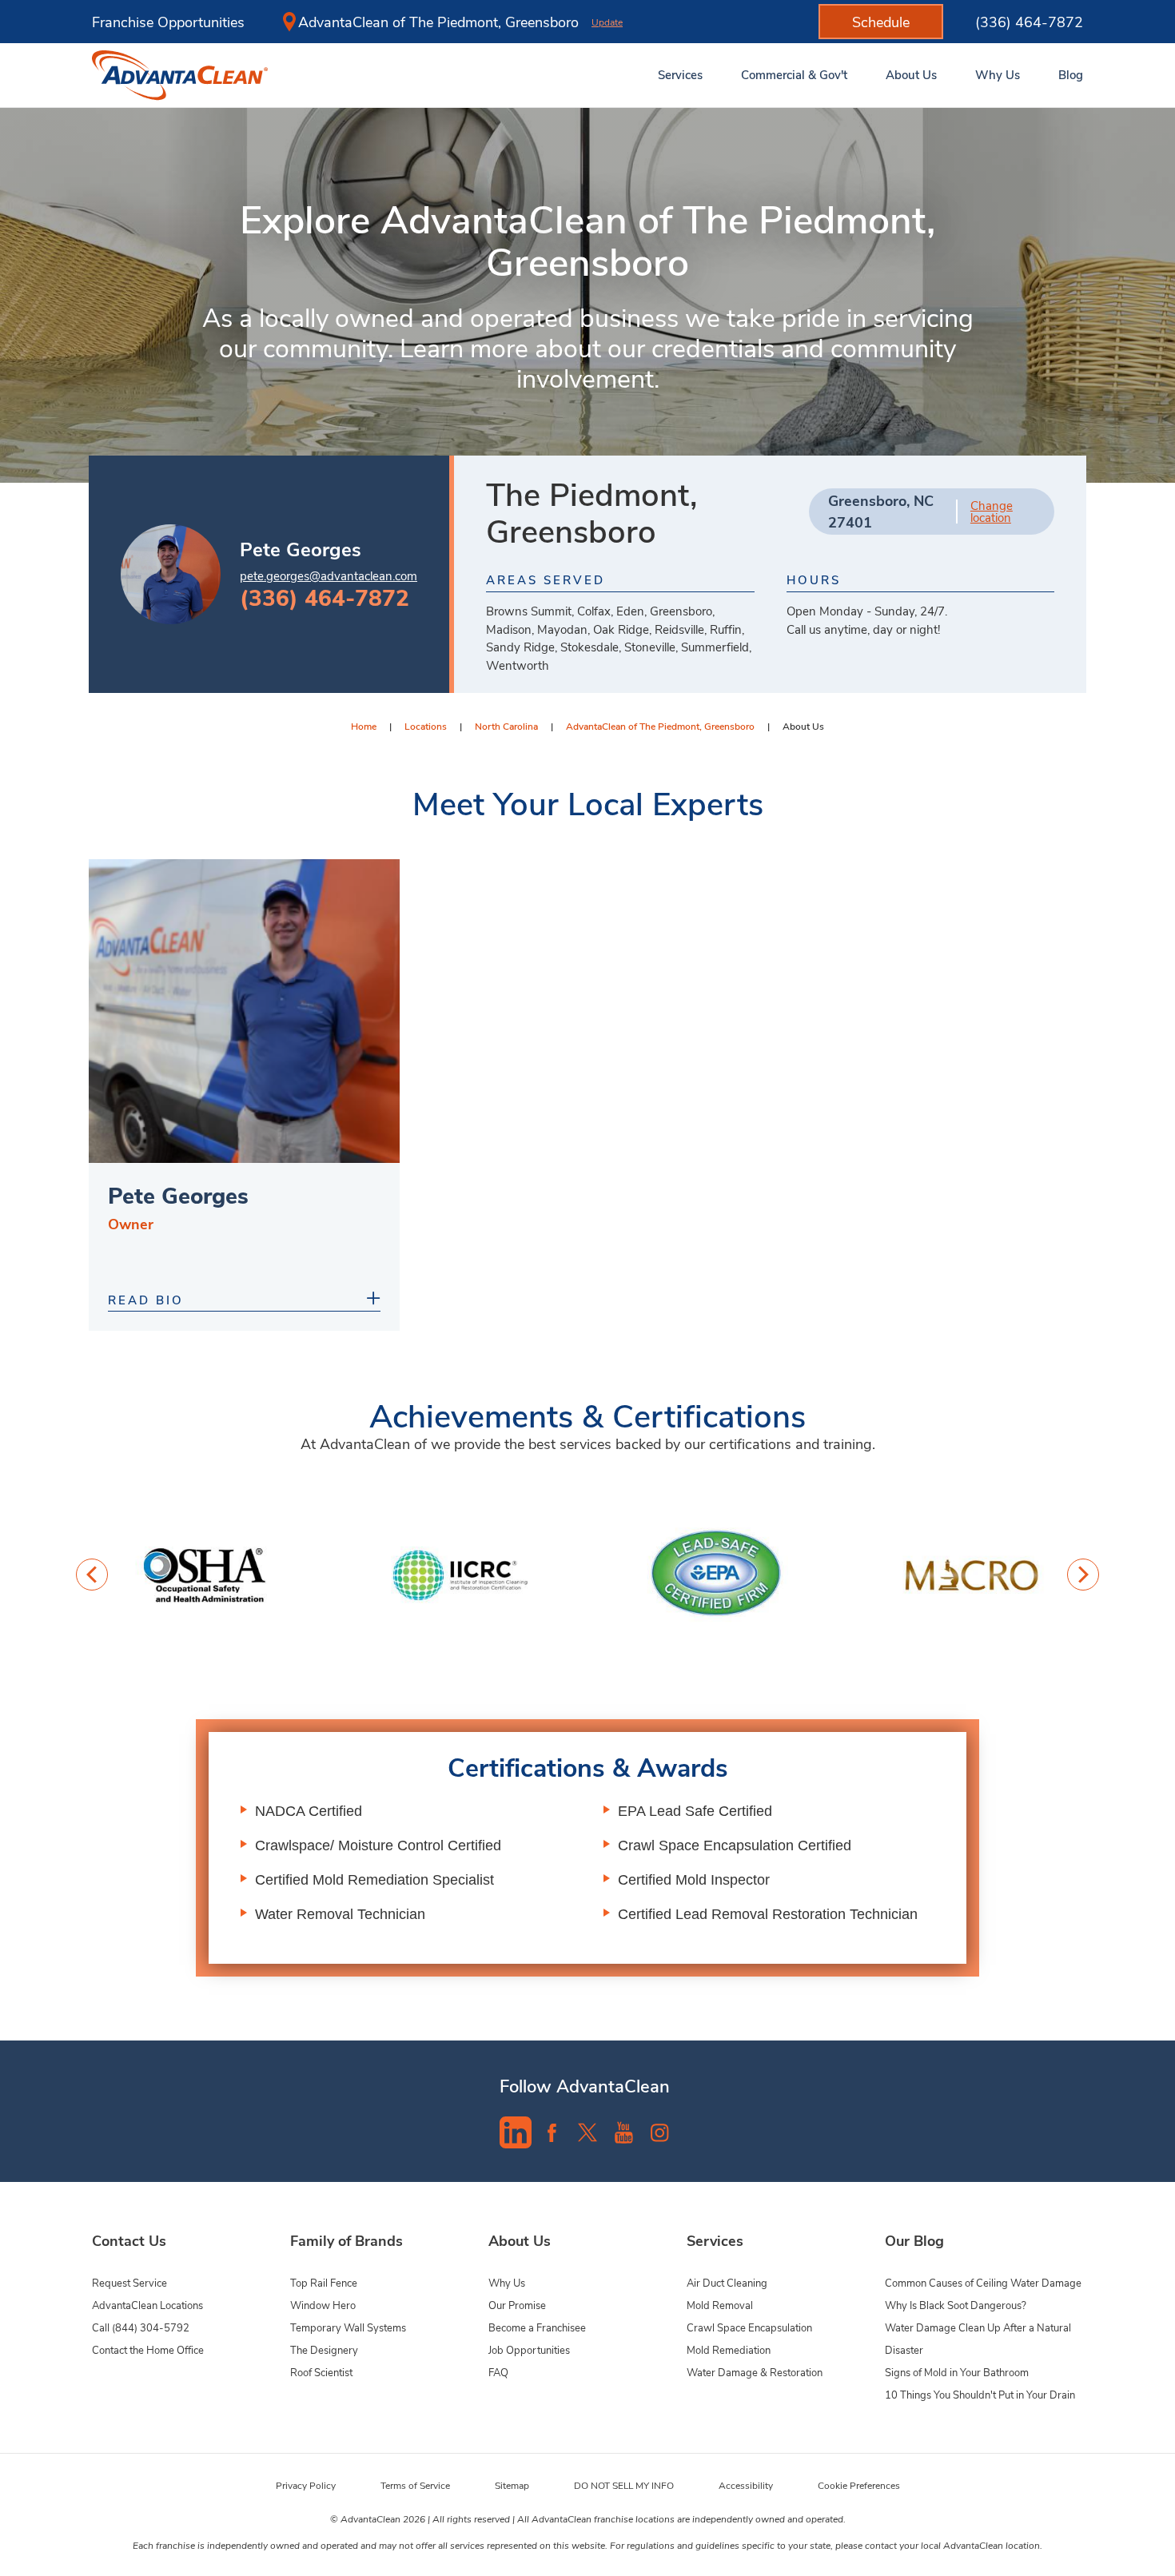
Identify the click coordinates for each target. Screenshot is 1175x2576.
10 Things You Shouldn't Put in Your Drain (980, 2394)
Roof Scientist (321, 2372)
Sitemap (512, 2485)
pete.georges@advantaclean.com (329, 575)
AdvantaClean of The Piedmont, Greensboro (660, 726)
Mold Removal (720, 2305)
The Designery (324, 2349)
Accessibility (746, 2485)
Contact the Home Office (148, 2349)
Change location (992, 512)
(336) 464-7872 (1029, 22)
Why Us (507, 2282)
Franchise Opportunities (168, 22)
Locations (426, 726)
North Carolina (506, 726)
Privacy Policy (306, 2485)
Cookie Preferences (859, 2485)
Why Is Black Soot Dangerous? (956, 2305)
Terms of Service (415, 2485)
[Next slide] (1083, 1575)
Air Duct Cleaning (727, 2282)
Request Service (129, 2282)
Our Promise (517, 2305)
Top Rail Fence (324, 2282)
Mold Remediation (729, 2349)
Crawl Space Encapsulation (749, 2327)
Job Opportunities (529, 2349)
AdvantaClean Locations (147, 2305)
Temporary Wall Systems (348, 2327)
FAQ (498, 2372)
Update (607, 22)
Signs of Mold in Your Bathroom (957, 2372)
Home (364, 726)
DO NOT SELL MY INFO (624, 2485)
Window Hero (323, 2305)
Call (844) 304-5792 (141, 2327)
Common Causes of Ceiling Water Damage (983, 2282)
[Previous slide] (92, 1575)
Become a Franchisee (537, 2327)
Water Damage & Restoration (755, 2372)
